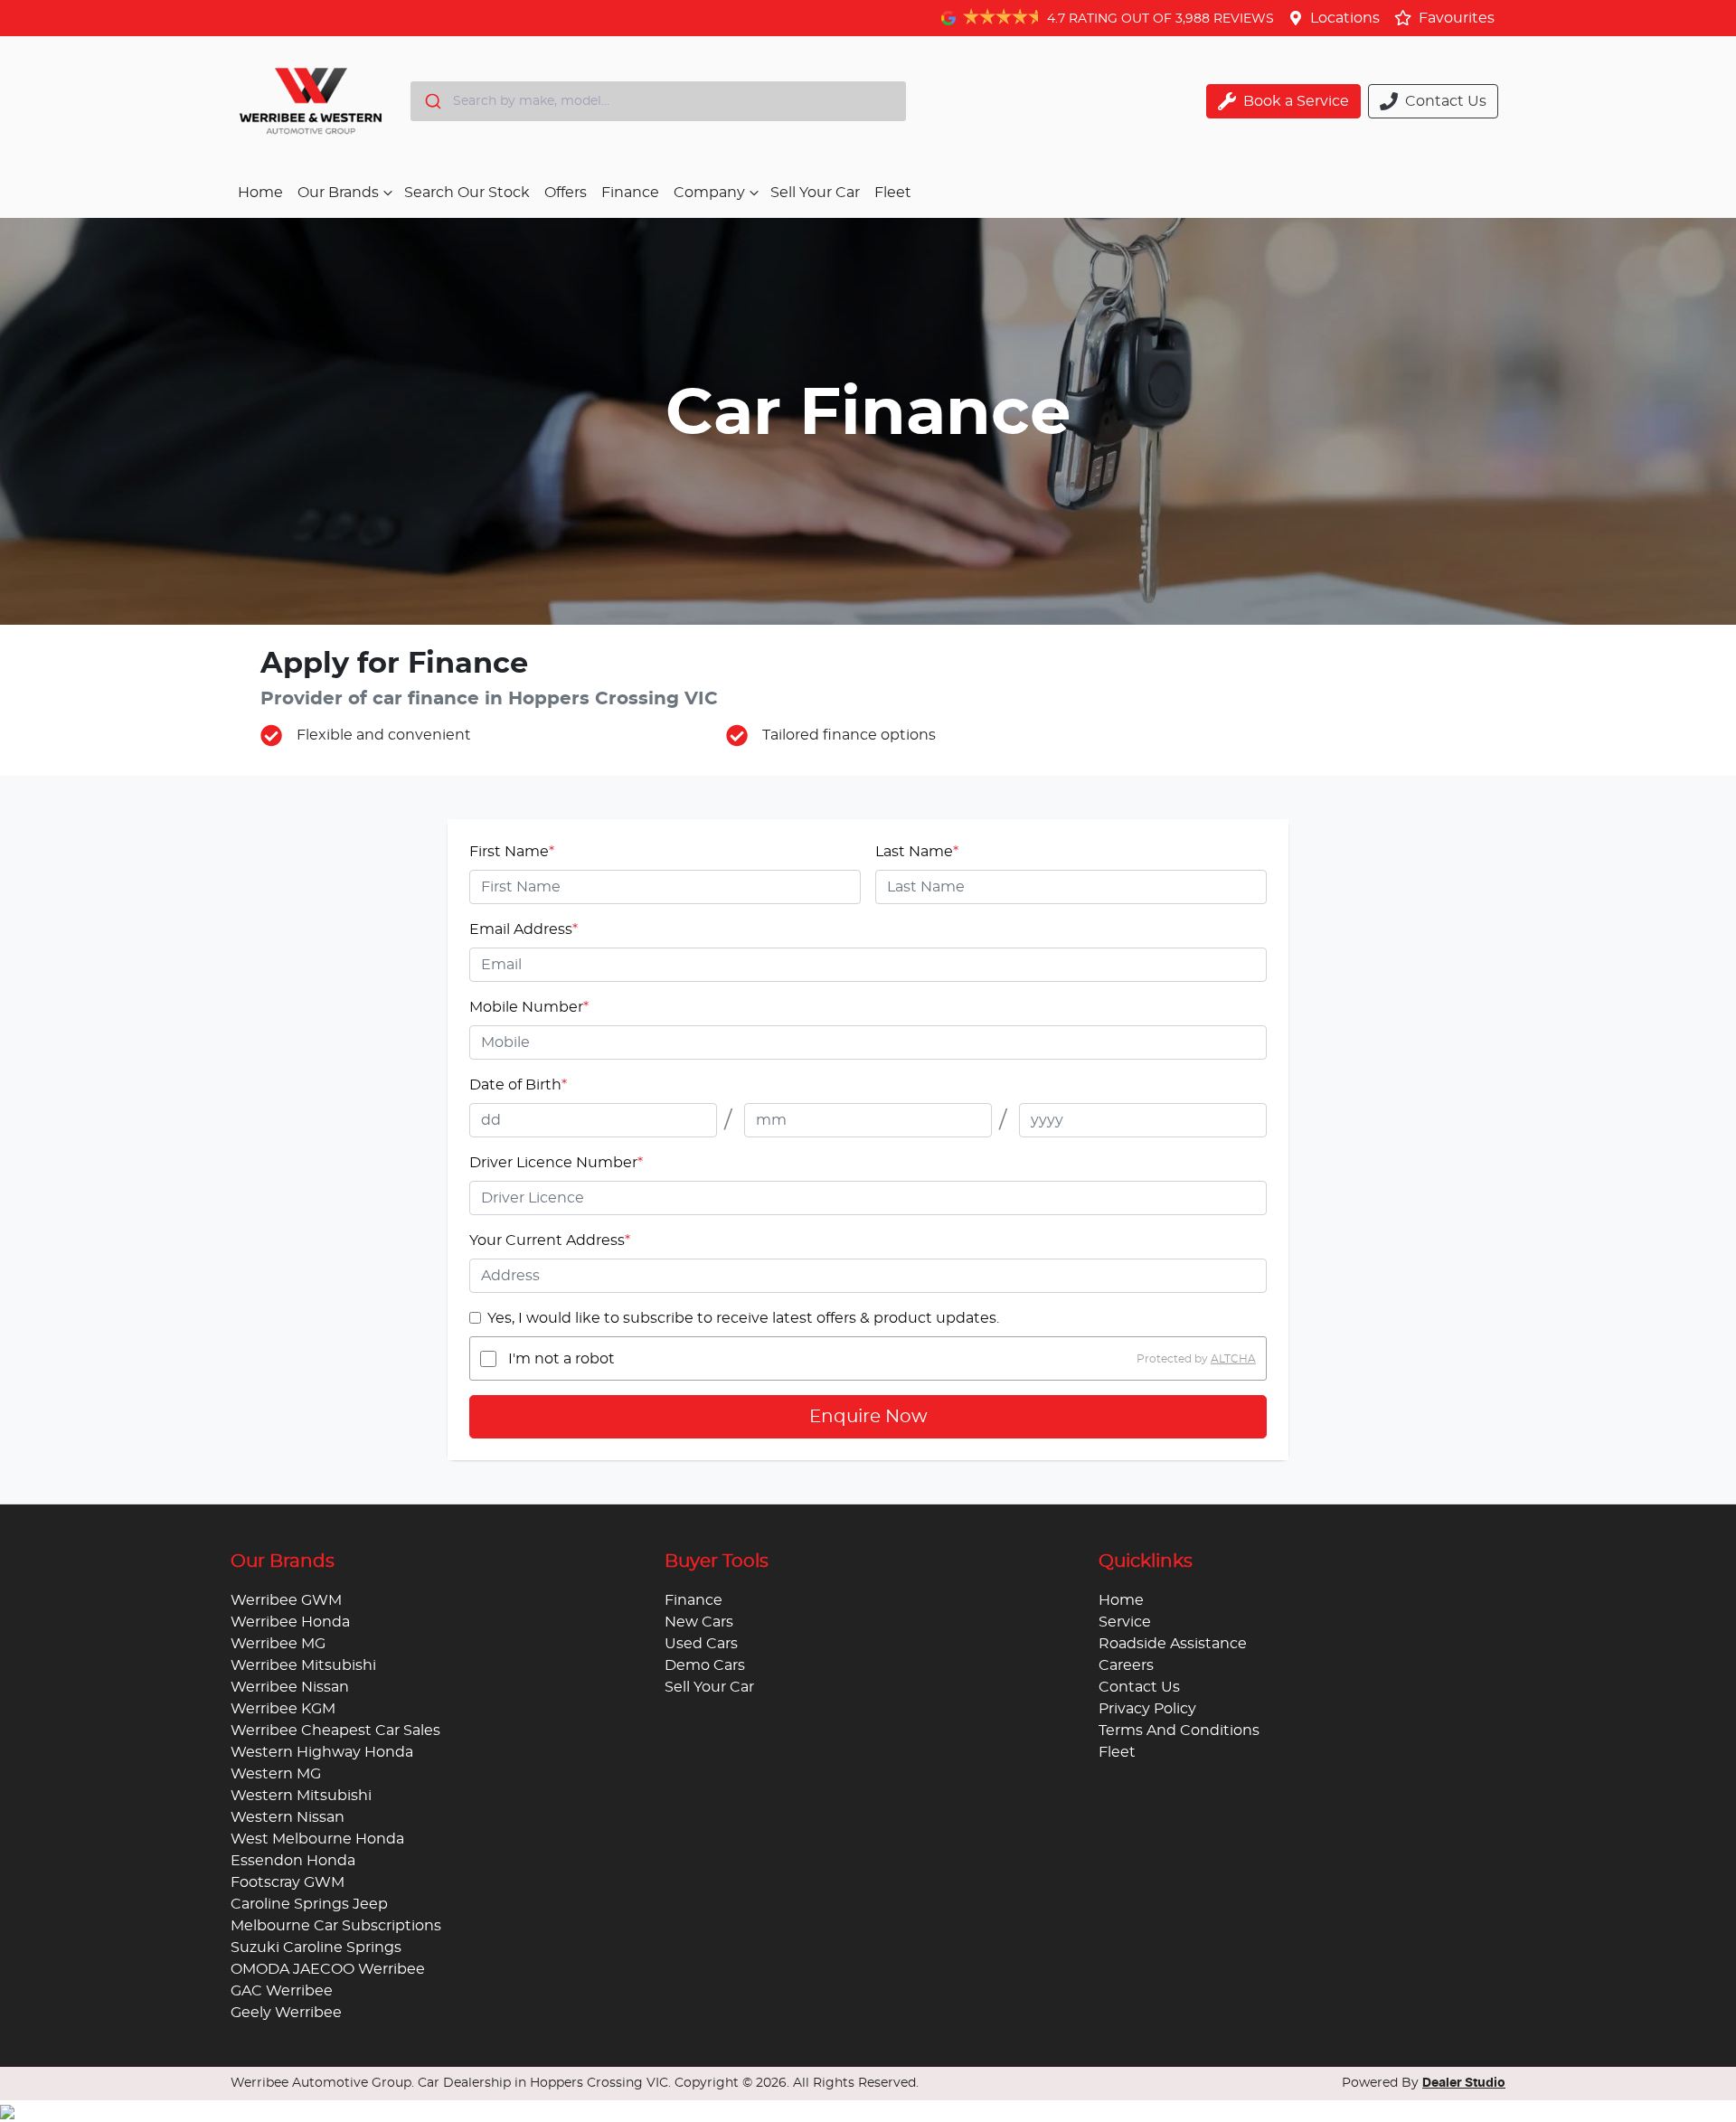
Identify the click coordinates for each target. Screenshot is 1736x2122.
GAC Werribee (282, 1991)
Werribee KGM (283, 1709)
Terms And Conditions (1179, 1731)
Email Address (524, 929)
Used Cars (701, 1644)
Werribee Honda (290, 1622)
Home (260, 193)
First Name (512, 852)
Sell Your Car (815, 193)
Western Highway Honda (322, 1752)
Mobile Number (529, 1007)
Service (1125, 1622)
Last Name (917, 852)
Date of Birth (518, 1085)
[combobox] (658, 101)
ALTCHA (1233, 1359)
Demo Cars (705, 1665)
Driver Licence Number (556, 1163)
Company (709, 193)
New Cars (699, 1622)
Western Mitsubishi (301, 1796)
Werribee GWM (286, 1600)
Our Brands (338, 193)
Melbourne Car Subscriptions (336, 1926)
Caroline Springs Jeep (309, 1904)
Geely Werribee (286, 2013)
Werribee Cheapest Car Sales (335, 1731)
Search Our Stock (467, 193)
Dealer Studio (1464, 2083)
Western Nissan (288, 1817)
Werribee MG (278, 1644)
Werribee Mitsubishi (303, 1665)
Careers (1126, 1665)
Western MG (276, 1774)
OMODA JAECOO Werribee (328, 1969)
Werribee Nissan (290, 1687)
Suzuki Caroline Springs (316, 1948)
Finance (630, 193)
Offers (566, 193)
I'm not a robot (561, 1359)
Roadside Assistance (1173, 1644)
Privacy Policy (1147, 1709)
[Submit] (432, 101)
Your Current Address (550, 1240)
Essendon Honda (293, 1861)
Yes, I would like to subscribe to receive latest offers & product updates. (743, 1318)
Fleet (893, 193)
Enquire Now (868, 1417)
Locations (1345, 18)
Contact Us (1139, 1687)
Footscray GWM (288, 1882)
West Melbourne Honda (317, 1839)
